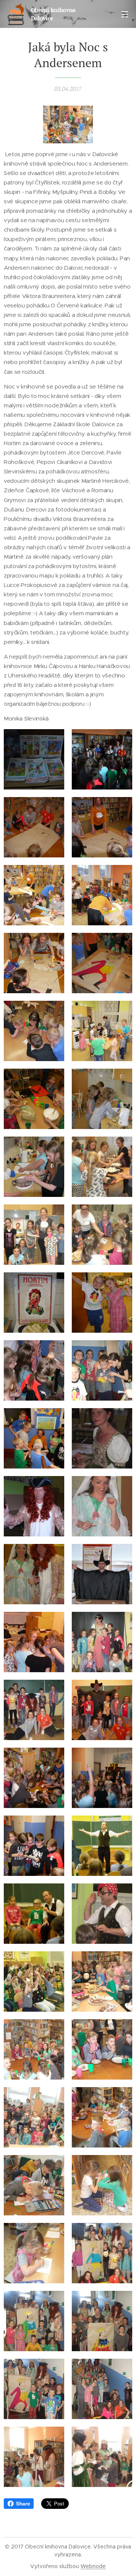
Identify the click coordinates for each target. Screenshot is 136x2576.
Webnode (93, 2566)
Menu (125, 14)
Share (23, 2504)
